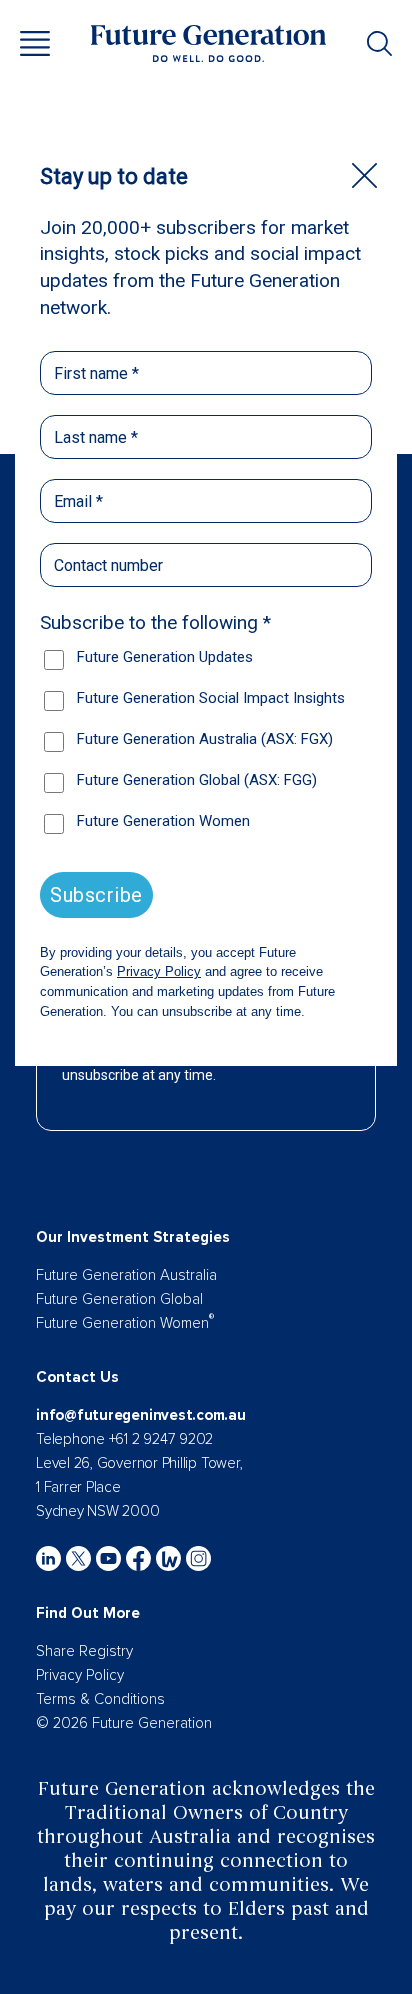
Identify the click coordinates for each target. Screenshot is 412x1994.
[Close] (364, 175)
